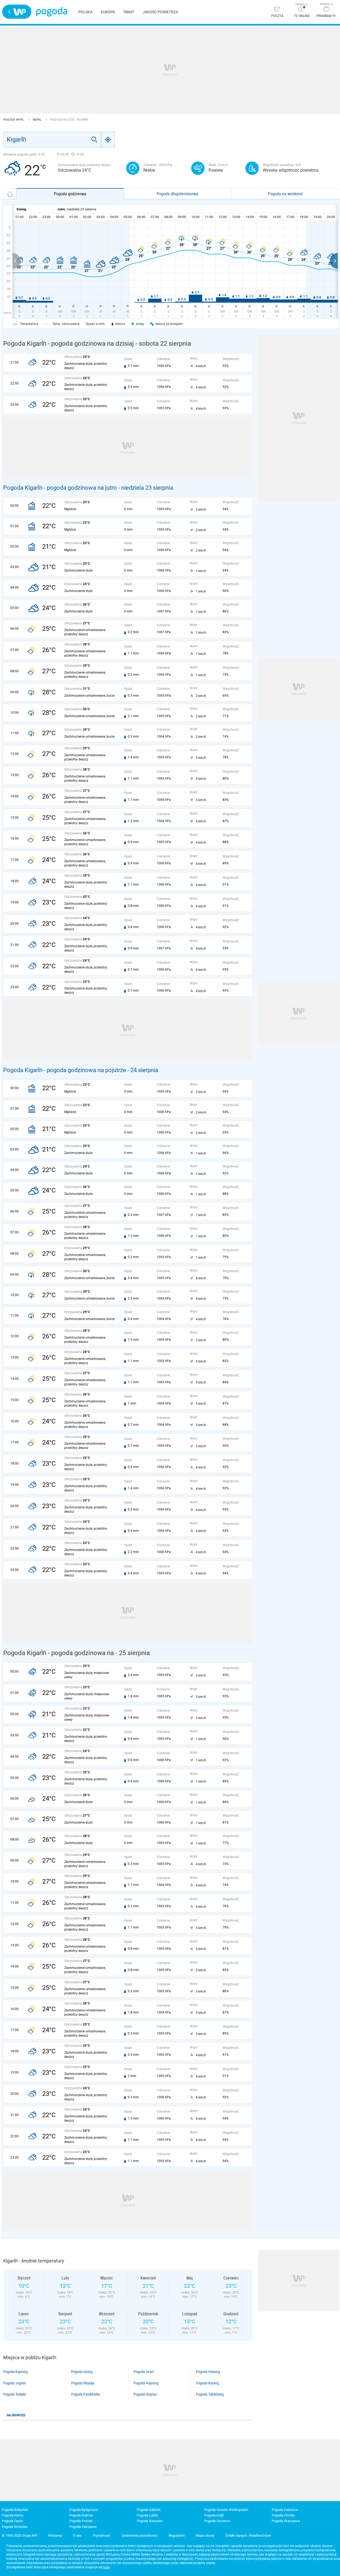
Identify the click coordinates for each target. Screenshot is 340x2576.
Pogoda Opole (12, 2521)
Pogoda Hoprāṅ (145, 2394)
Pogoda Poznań (81, 2521)
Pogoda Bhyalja (83, 2383)
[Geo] (108, 139)
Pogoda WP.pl (14, 120)
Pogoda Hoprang (146, 2383)
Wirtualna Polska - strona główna (17, 12)
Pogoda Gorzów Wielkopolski (226, 2510)
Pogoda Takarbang (210, 2394)
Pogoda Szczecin (217, 2521)
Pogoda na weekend (285, 194)
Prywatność (102, 2535)
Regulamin (177, 2535)
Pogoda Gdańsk (149, 2510)
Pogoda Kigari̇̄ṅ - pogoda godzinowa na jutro (60, 488)
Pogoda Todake (15, 2394)
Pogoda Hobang (208, 2372)
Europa (108, 12)
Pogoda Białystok (15, 2510)
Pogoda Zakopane (83, 2527)
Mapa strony (205, 2535)
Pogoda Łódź (214, 2515)
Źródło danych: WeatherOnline (248, 2535)
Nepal (37, 120)
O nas (77, 2535)
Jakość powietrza (160, 12)
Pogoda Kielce (13, 2515)
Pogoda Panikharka (86, 2394)
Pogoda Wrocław (15, 2527)
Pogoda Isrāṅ (144, 2372)
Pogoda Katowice (285, 2510)
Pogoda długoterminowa (178, 194)
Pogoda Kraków (81, 2515)
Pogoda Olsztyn (283, 2515)
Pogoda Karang (207, 2383)
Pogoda (52, 12)
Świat (129, 12)
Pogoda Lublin (147, 2515)
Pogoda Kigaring (15, 2372)
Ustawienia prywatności (140, 2535)
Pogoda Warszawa (286, 2521)
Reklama (55, 2535)
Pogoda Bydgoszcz (84, 2510)
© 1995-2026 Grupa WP (20, 2535)
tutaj (106, 2567)
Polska (85, 12)
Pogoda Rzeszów (150, 2521)
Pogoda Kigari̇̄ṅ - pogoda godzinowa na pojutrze (65, 1070)
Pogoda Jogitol (14, 2383)
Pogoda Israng (82, 2372)
